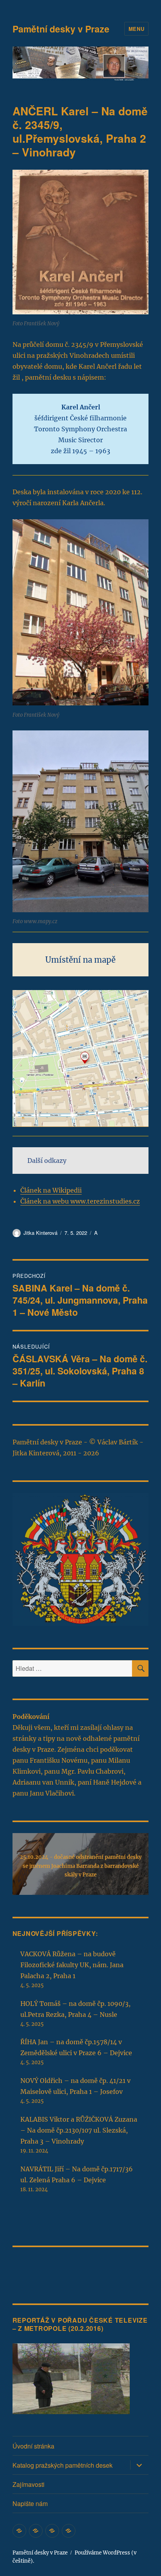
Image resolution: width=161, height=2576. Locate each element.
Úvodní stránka (33, 2446)
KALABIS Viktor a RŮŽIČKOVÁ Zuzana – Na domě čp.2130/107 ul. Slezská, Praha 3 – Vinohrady (79, 2130)
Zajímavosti (29, 2484)
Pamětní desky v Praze (61, 29)
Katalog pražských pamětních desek (63, 2465)
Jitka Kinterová (40, 1233)
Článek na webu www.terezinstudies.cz (80, 1201)
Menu (136, 29)
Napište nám (30, 2503)
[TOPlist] (30, 2269)
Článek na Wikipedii (51, 1190)
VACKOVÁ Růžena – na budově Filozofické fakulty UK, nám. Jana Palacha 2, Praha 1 (72, 1965)
